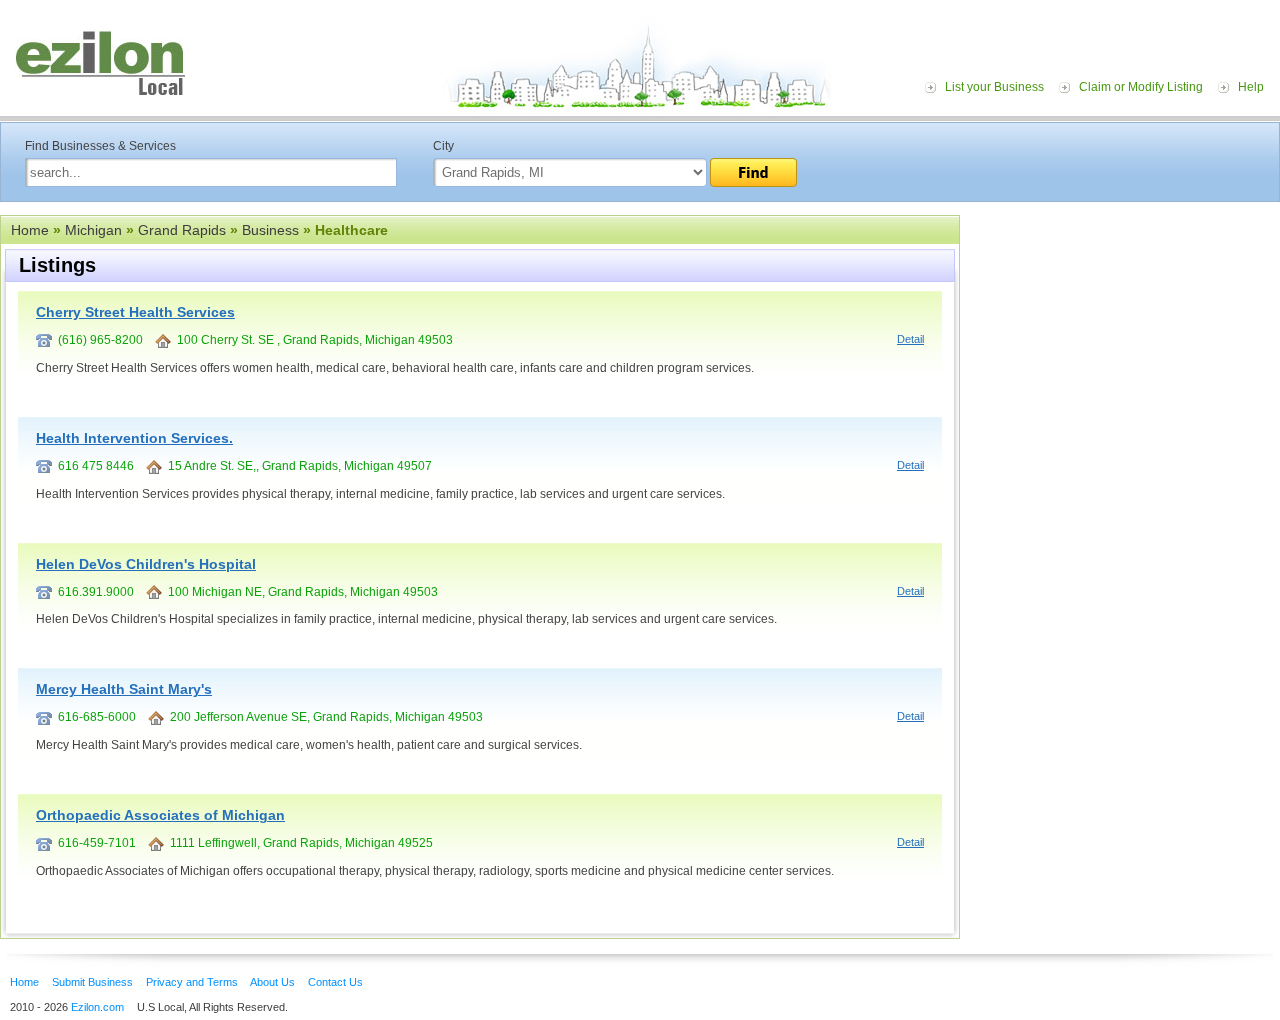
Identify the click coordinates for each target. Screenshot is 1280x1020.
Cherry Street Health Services (135, 312)
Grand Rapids (182, 230)
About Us (272, 982)
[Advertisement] (1125, 338)
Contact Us (335, 982)
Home (30, 230)
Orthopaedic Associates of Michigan (160, 815)
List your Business (994, 87)
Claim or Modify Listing (1141, 87)
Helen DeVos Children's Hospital (146, 564)
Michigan (93, 230)
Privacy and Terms (192, 982)
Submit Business (92, 982)
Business (270, 230)
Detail (910, 339)
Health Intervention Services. (134, 438)
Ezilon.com (97, 1007)
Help (1251, 87)
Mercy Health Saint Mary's (124, 689)
